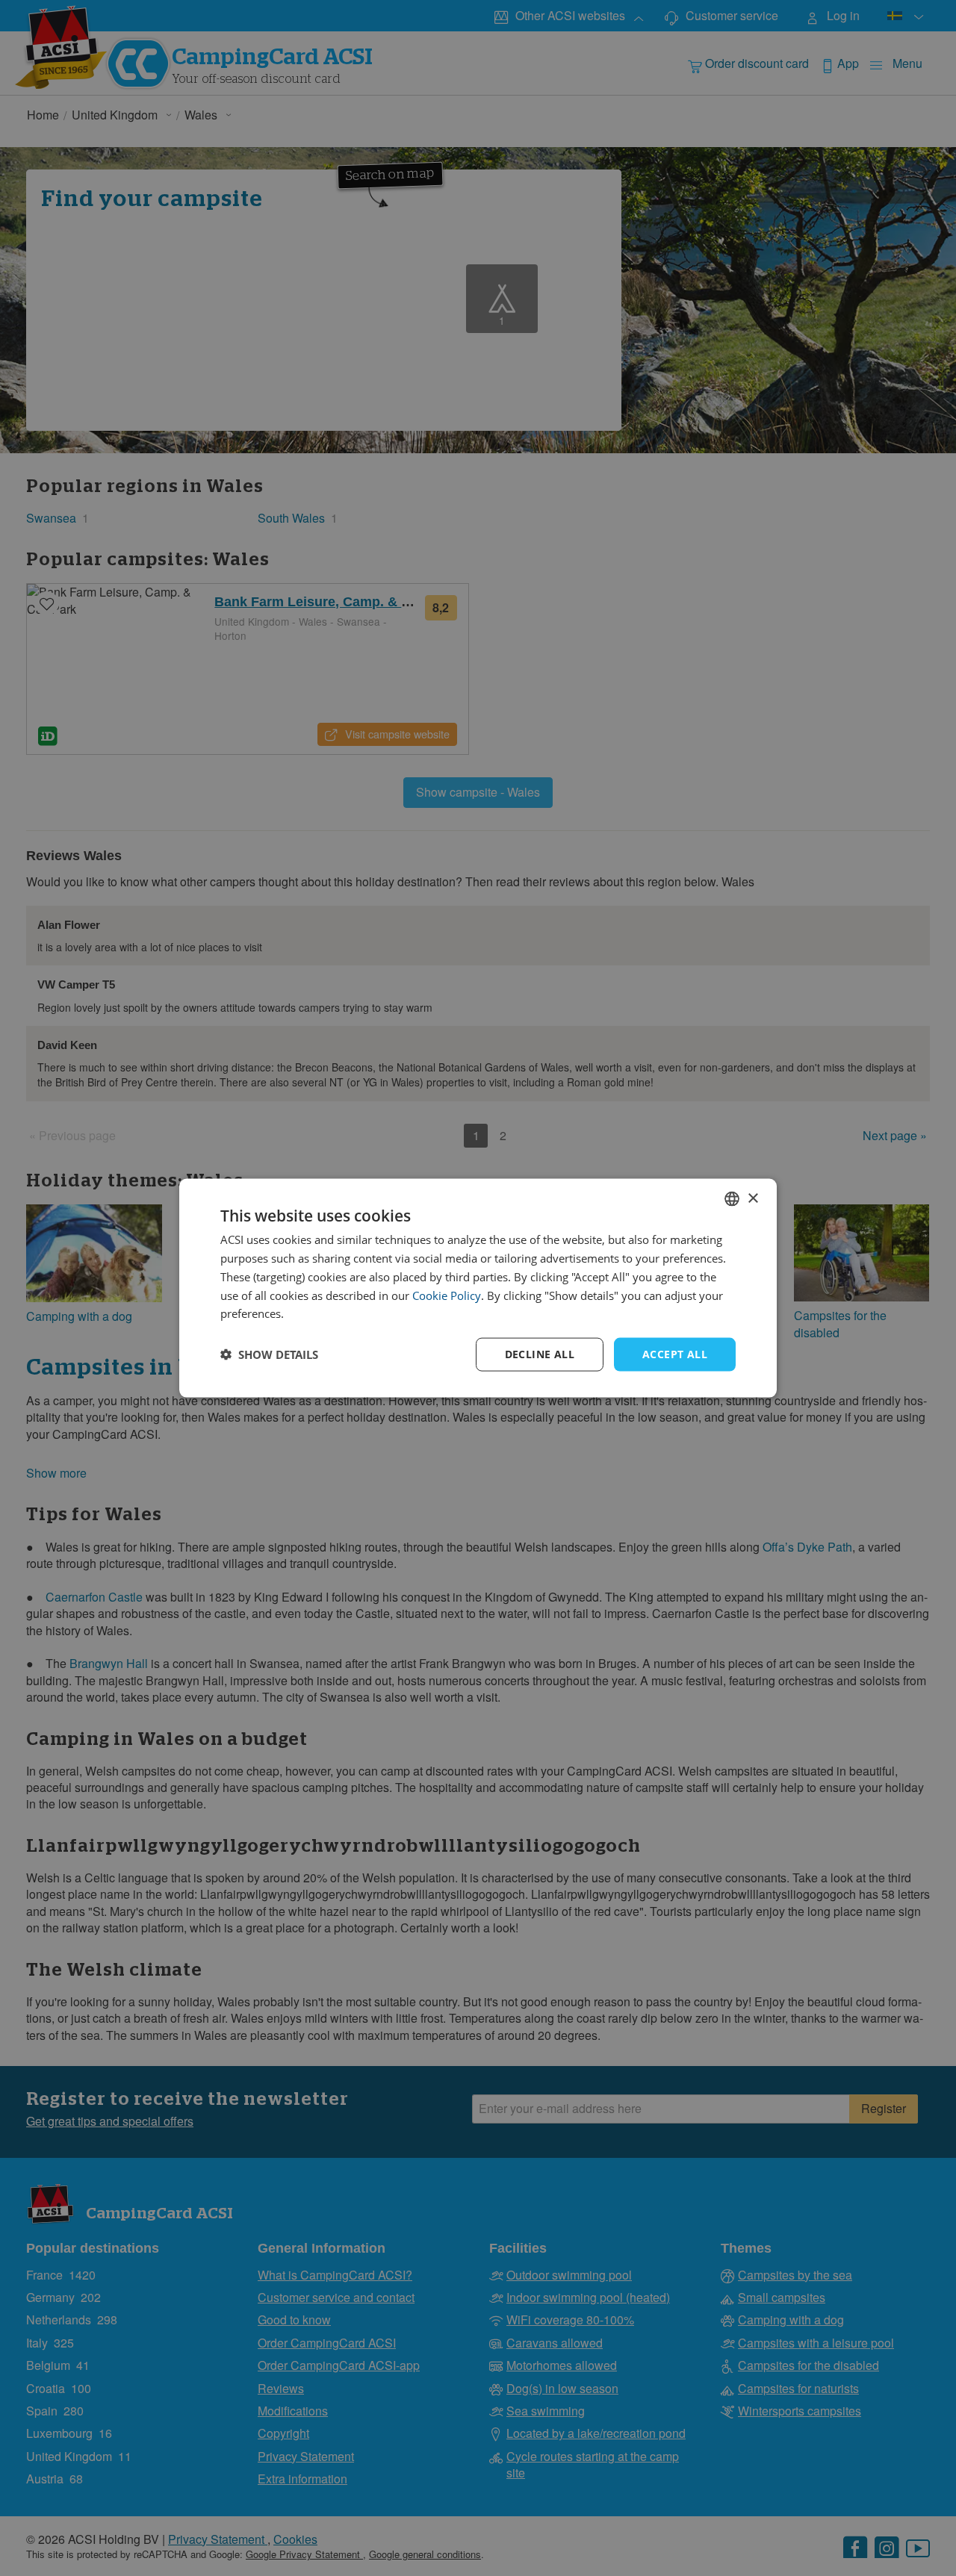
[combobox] (732, 1199)
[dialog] (478, 1288)
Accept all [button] (675, 1354)
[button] (269, 1354)
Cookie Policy (447, 1295)
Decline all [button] (540, 1354)
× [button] (752, 1198)
